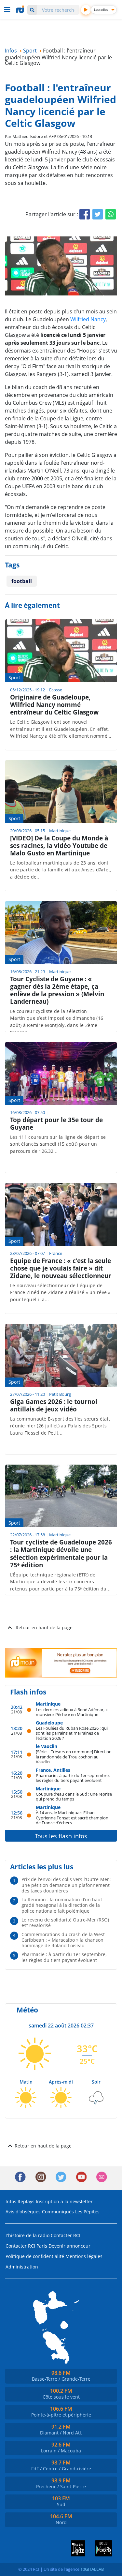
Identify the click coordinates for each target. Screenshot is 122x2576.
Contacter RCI (66, 2235)
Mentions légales (84, 2256)
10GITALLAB (92, 2569)
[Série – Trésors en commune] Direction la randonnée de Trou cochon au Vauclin (74, 1756)
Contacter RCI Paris (26, 2246)
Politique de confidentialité (35, 2256)
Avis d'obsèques (23, 2212)
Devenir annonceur (69, 2246)
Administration (22, 2267)
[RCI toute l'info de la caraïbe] (21, 9)
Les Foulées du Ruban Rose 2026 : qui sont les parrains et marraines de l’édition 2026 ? (72, 1733)
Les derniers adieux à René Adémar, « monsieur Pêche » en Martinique (72, 1712)
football (22, 581)
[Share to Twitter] (98, 214)
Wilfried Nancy (88, 319)
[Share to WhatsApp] (111, 214)
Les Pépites (87, 2212)
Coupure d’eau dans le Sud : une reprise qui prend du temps (74, 1796)
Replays (26, 2201)
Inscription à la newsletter (64, 2201)
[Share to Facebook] (85, 214)
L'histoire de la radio (27, 2235)
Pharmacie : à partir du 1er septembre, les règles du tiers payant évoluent (73, 1778)
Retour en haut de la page (44, 1627)
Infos (11, 2201)
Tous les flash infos (61, 1836)
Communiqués (58, 2212)
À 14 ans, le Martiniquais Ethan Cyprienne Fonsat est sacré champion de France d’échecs (72, 1817)
